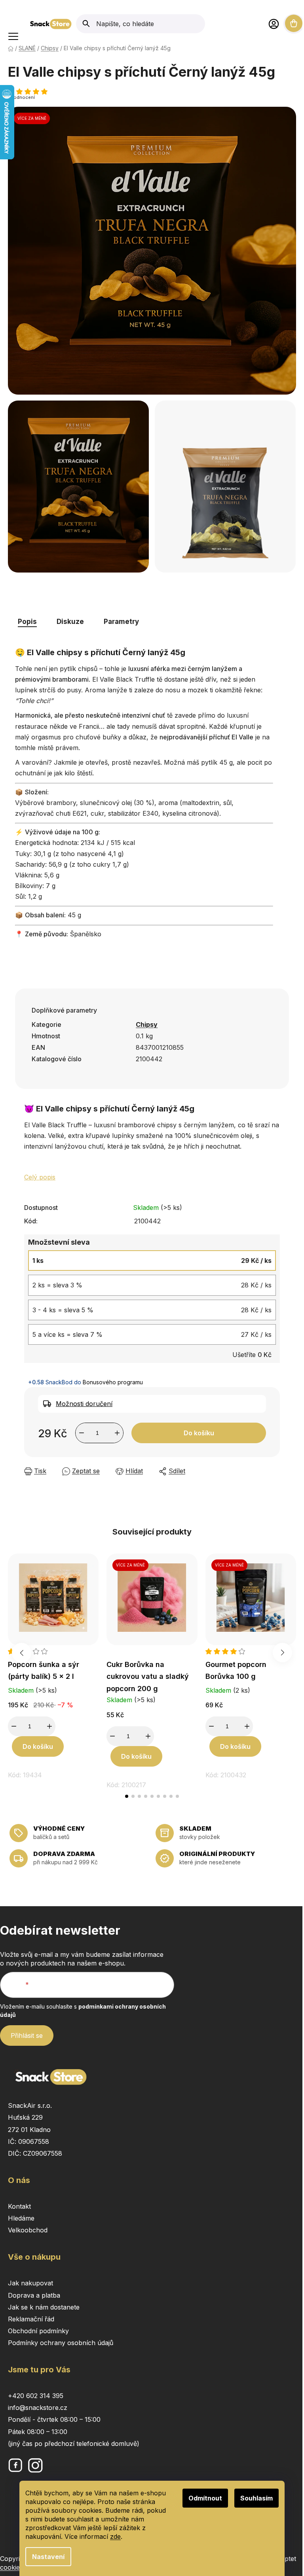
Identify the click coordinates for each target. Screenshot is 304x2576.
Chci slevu (235, 1316)
